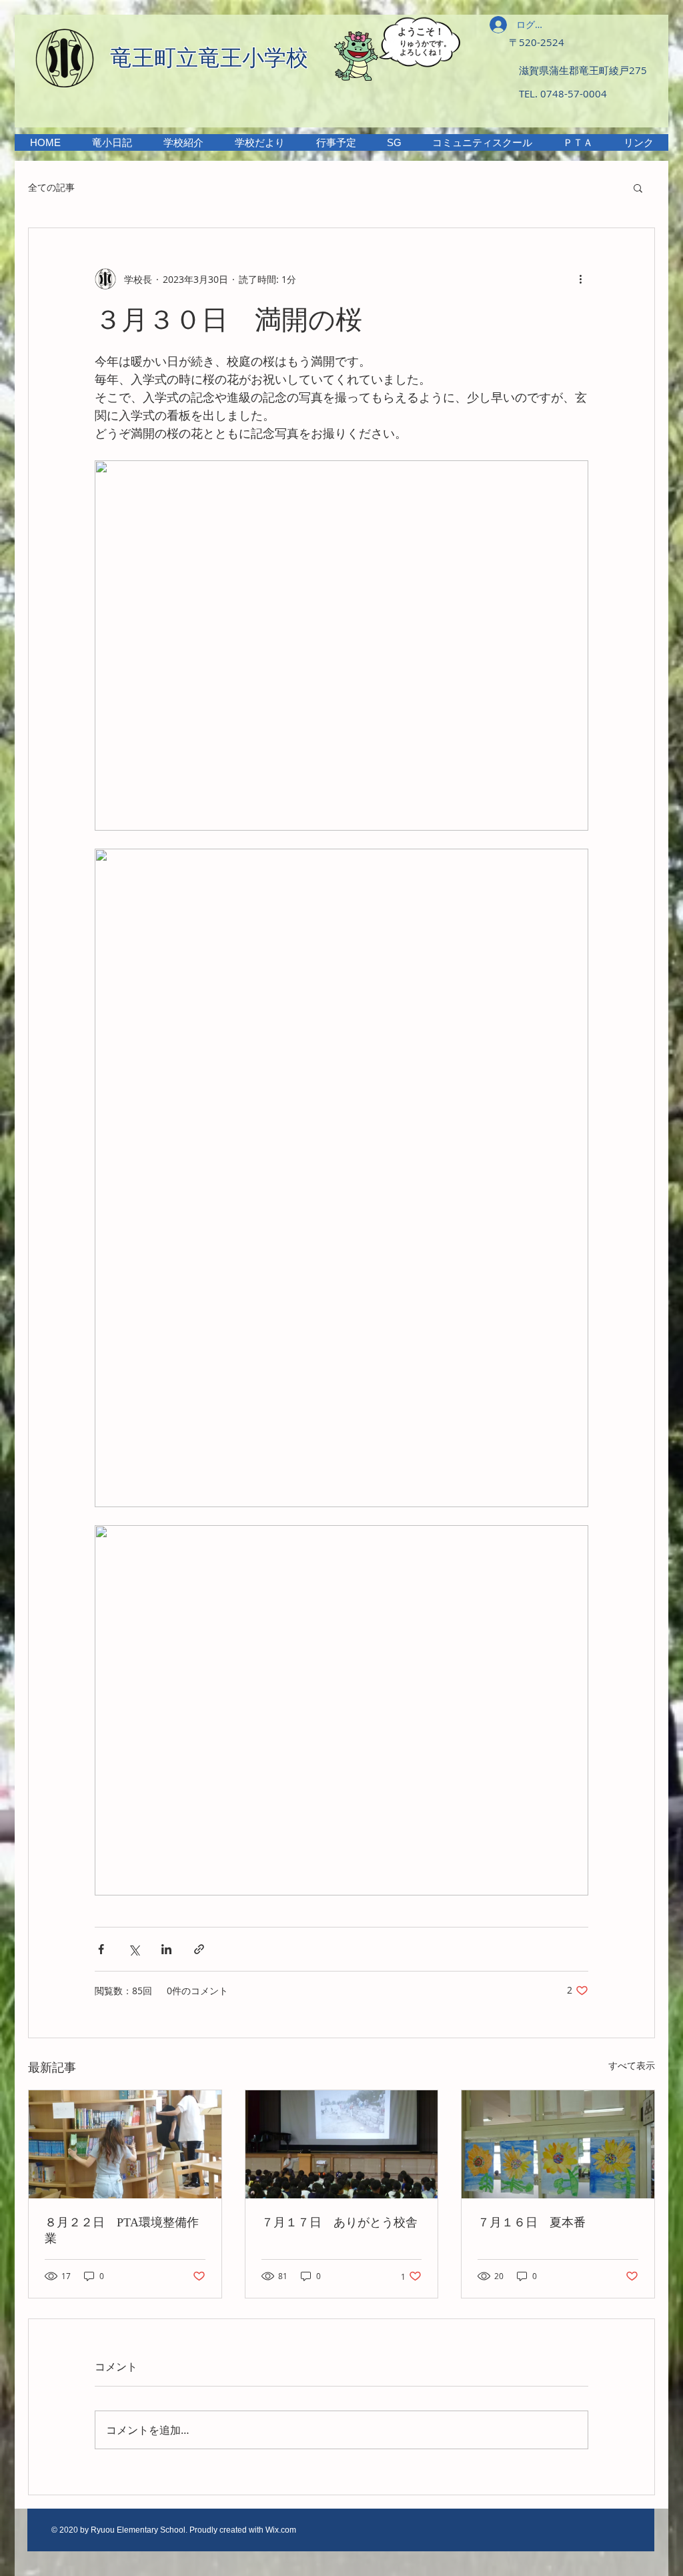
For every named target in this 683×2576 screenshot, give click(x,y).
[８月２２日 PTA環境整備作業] (125, 2144)
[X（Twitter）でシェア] (134, 1949)
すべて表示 (632, 2065)
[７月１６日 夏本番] (558, 2144)
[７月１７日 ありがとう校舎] (342, 2144)
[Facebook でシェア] (101, 1949)
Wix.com (281, 2530)
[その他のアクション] (580, 279)
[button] (183, 142)
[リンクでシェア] (199, 1949)
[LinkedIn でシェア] (166, 1949)
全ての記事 (51, 187)
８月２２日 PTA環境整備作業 (122, 2230)
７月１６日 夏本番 (532, 2222)
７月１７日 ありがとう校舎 (339, 2222)
